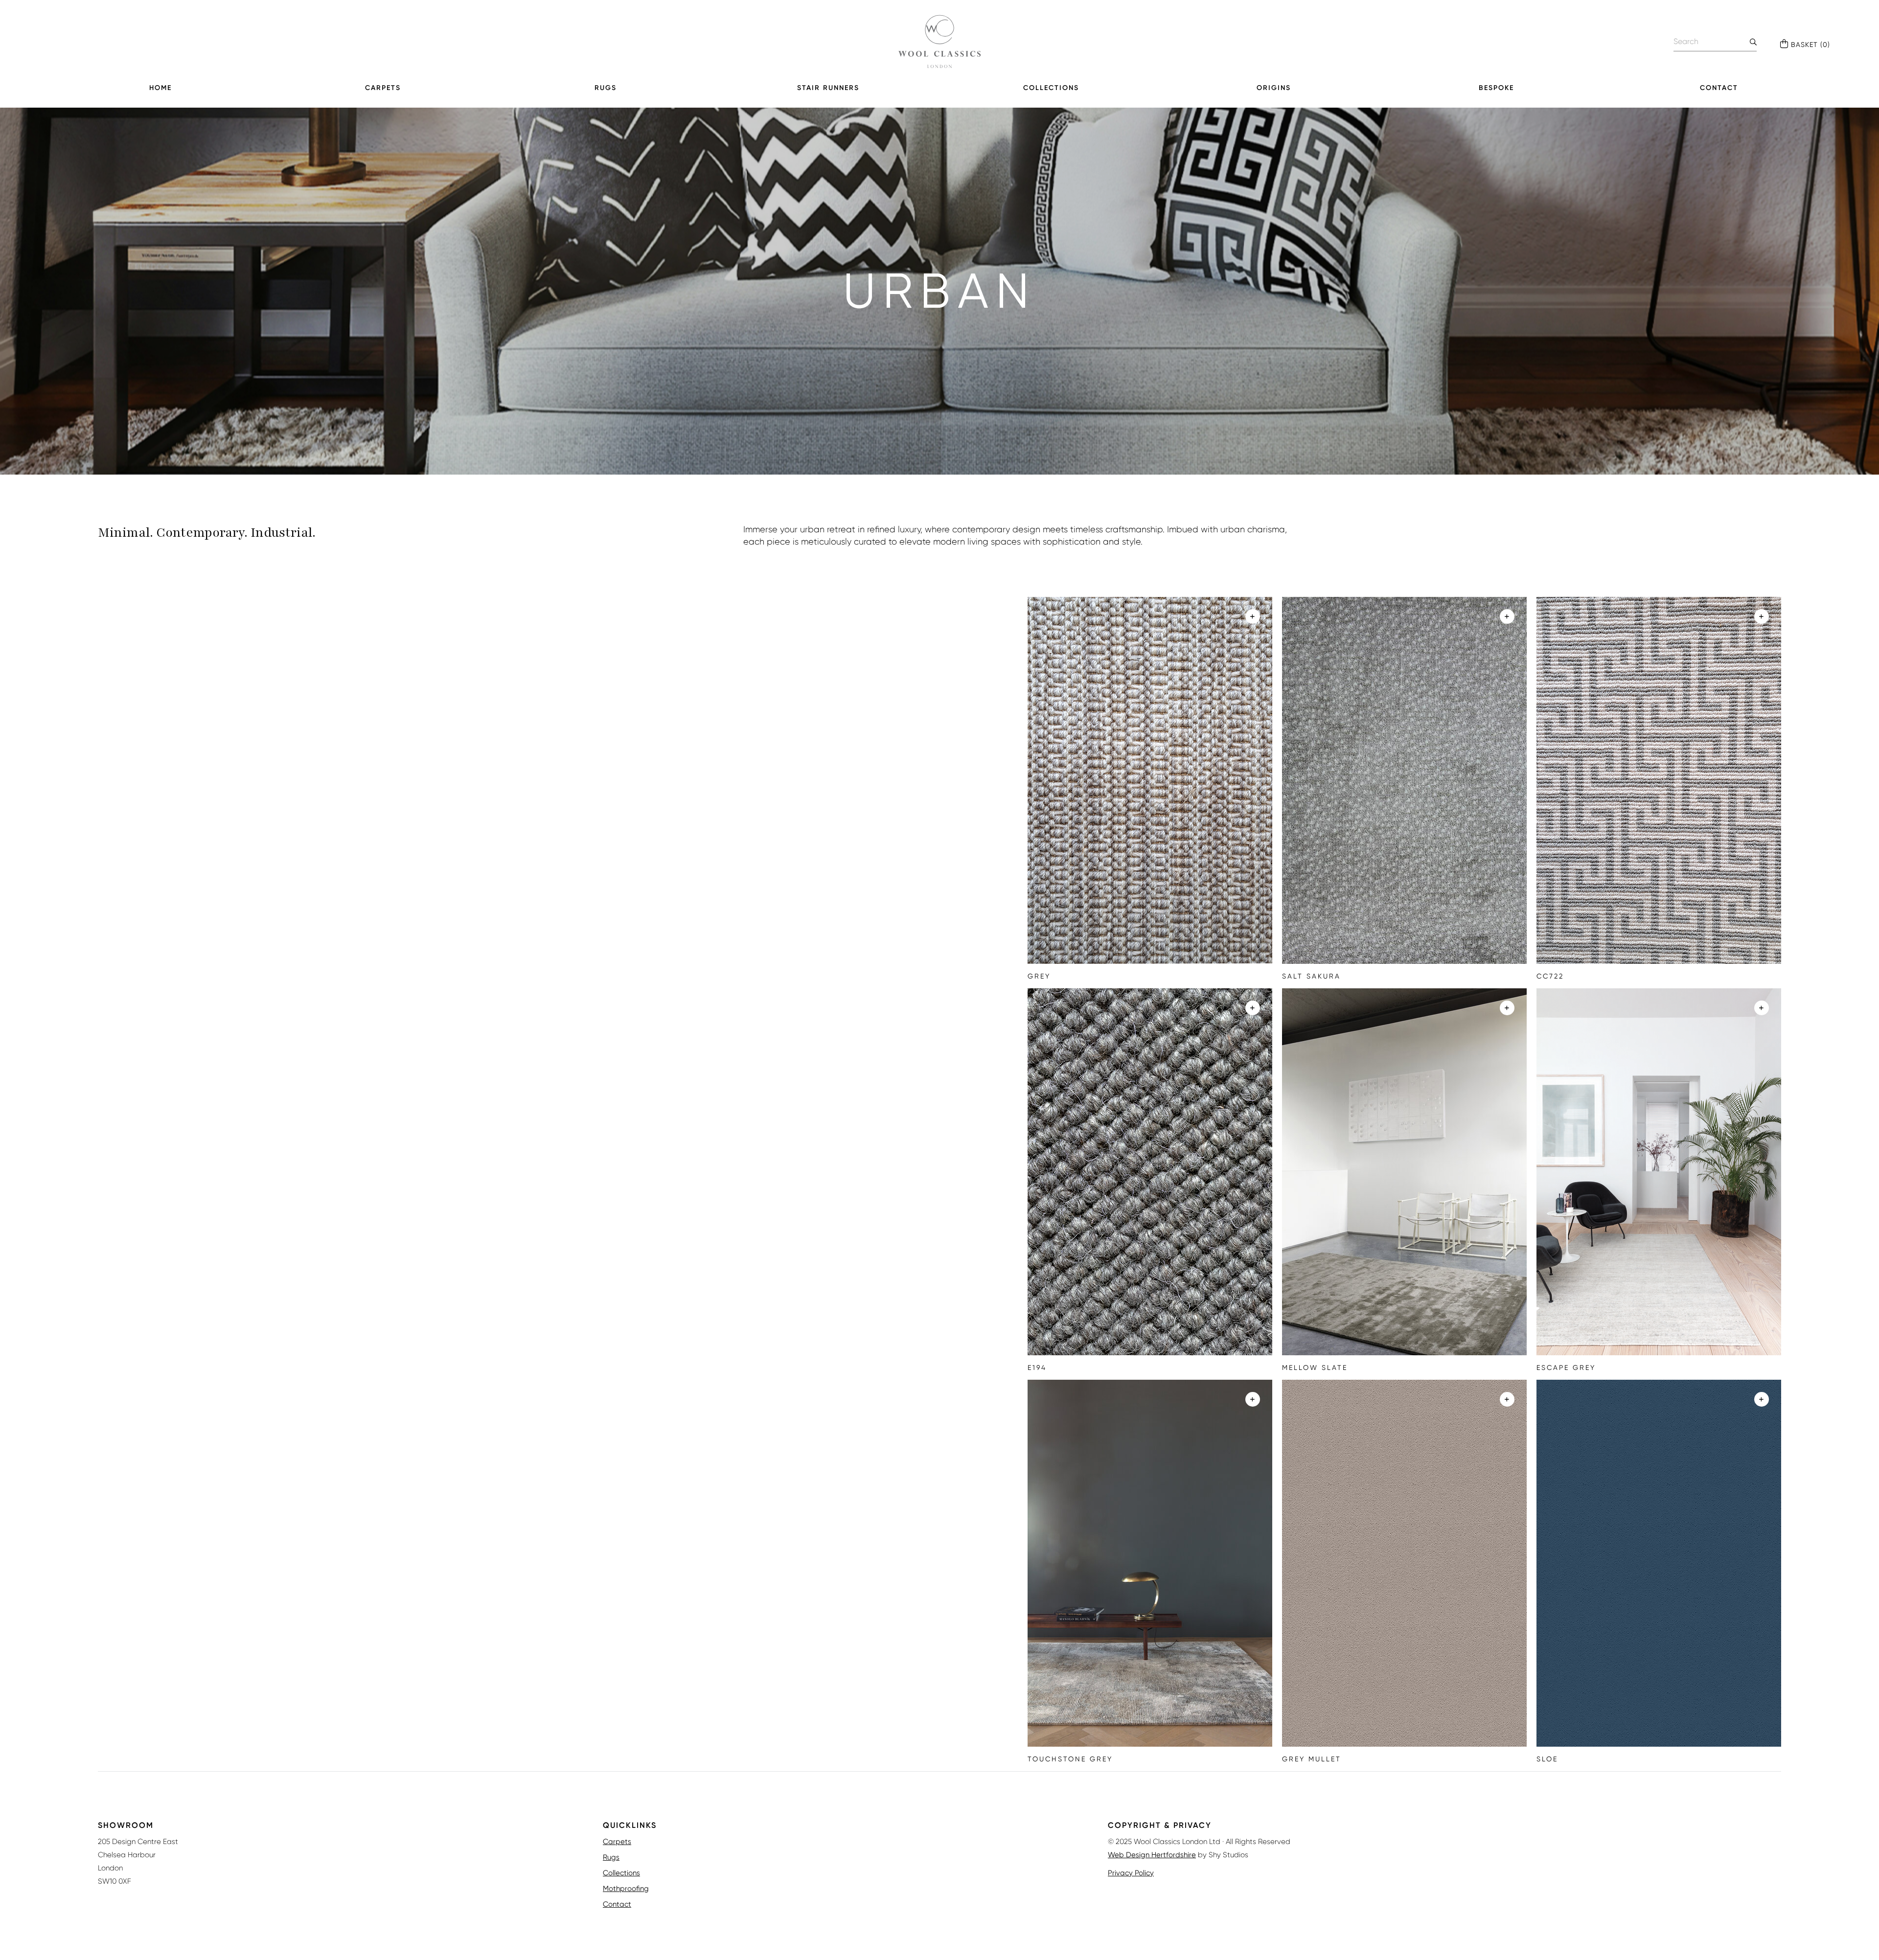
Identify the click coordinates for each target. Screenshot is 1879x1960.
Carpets (383, 88)
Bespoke (1496, 88)
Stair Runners (828, 88)
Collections (1051, 88)
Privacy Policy (1131, 1873)
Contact (1719, 88)
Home (160, 88)
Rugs (606, 88)
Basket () (1810, 45)
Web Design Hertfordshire (1152, 1855)
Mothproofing (626, 1889)
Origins (1274, 88)
